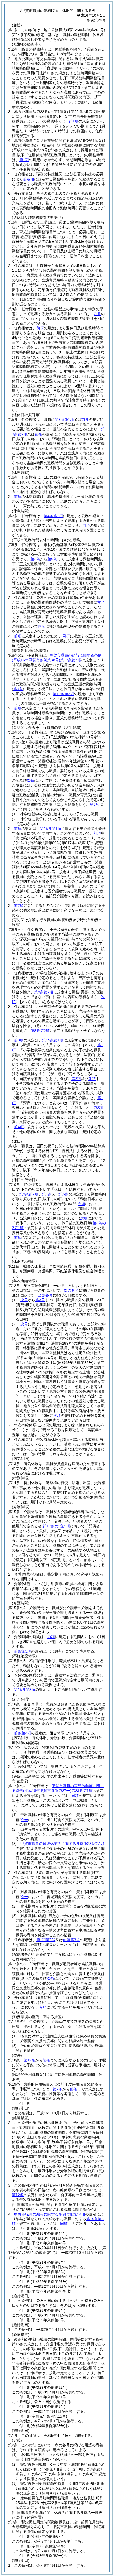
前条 (97, 314)
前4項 (19, 1127)
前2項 (19, 905)
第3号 (40, 1300)
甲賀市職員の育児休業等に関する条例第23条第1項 (63, 1844)
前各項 (29, 179)
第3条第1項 (64, 420)
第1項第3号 (46, 1940)
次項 (57, 1416)
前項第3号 (71, 1940)
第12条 (29, 2060)
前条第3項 (23, 1651)
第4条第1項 (53, 516)
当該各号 (45, 1295)
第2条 (35, 559)
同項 (86, 525)
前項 (40, 328)
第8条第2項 (44, 992)
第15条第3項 (25, 1690)
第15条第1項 (51, 829)
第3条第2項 (29, 1194)
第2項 (76, 1079)
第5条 (52, 559)
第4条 (47, 1194)
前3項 (19, 1040)
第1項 (74, 121)
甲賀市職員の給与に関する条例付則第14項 (50, 2214)
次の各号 (71, 1290)
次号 (24, 1300)
